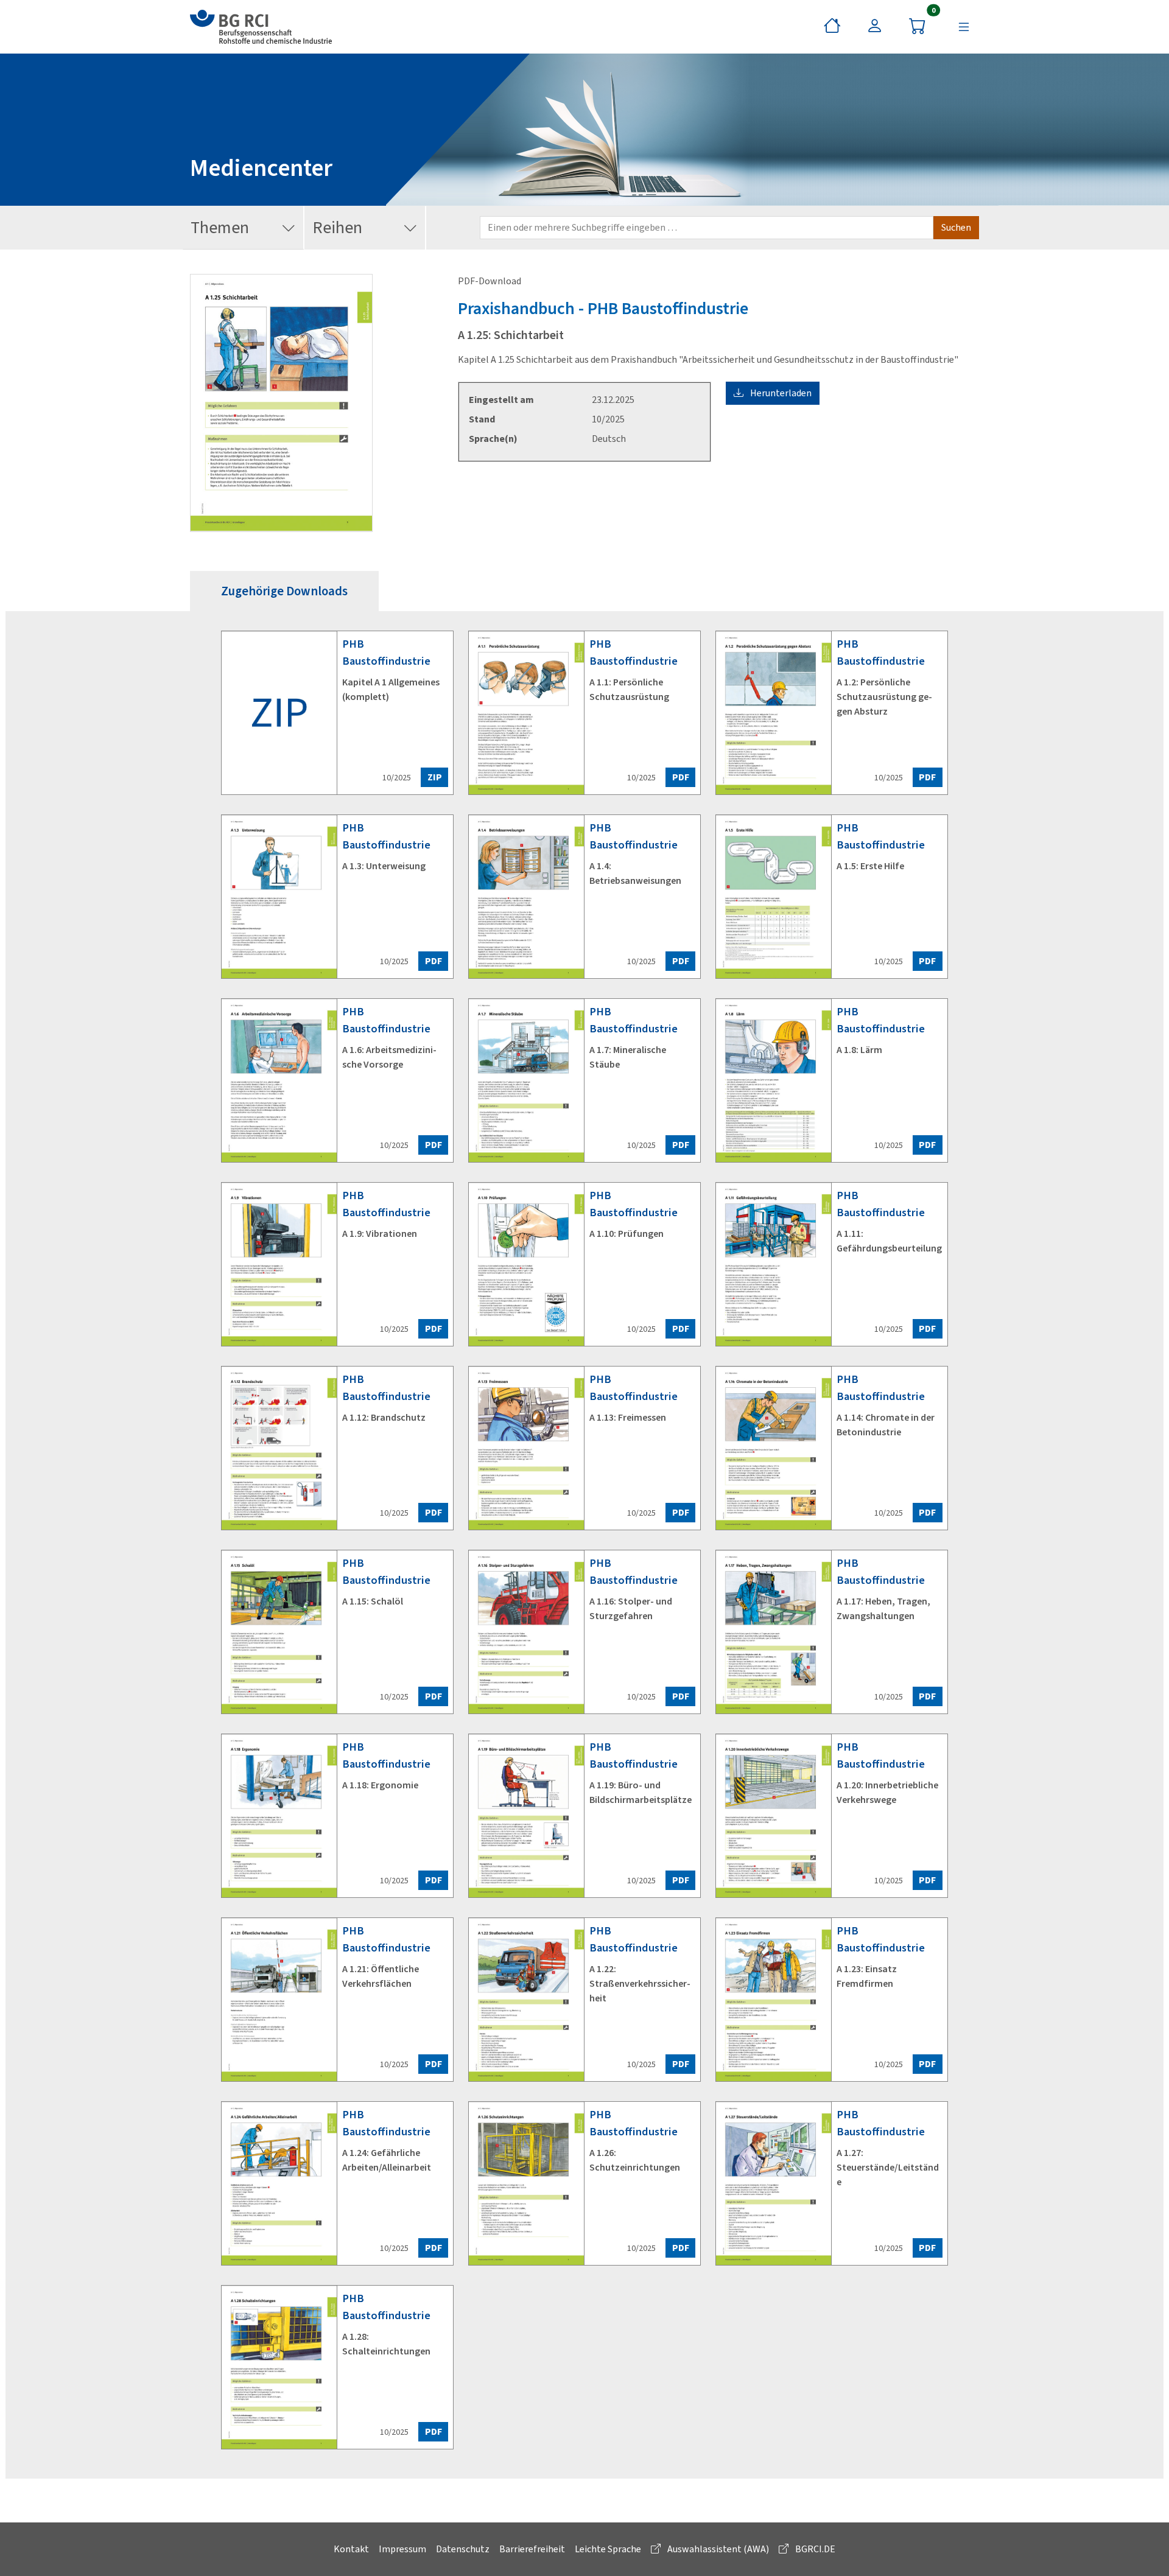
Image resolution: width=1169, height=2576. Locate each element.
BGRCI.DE (814, 2549)
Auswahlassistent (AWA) (717, 2549)
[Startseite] (832, 27)
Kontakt (351, 2549)
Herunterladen (780, 393)
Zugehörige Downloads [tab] (284, 591)
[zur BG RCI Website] (261, 27)
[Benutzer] (875, 27)
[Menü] (964, 27)
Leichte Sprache (608, 2549)
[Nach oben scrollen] (1143, 2549)
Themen (220, 227)
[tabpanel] (584, 1545)
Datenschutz (463, 2549)
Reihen (337, 227)
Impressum (402, 2549)
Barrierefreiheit (532, 2549)
